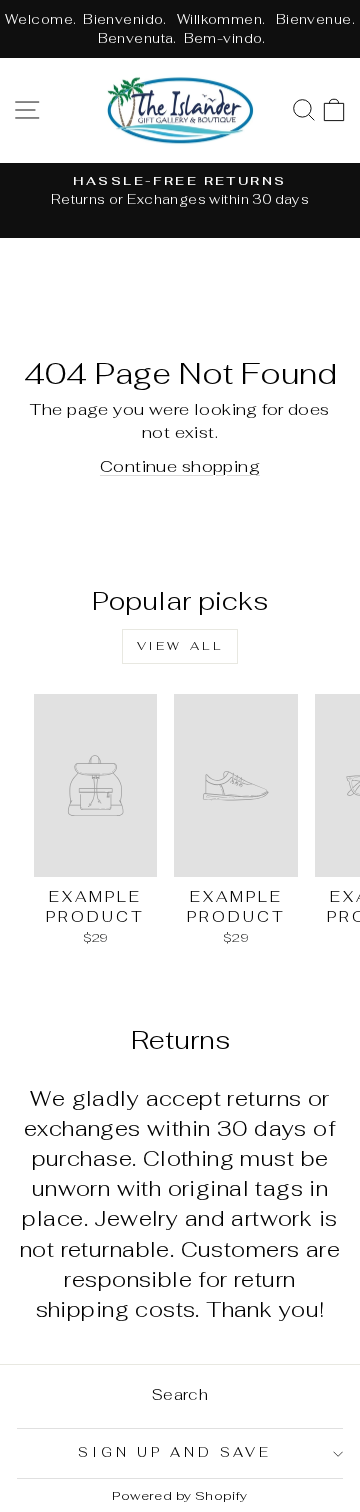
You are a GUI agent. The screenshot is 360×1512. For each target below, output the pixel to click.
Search (180, 1394)
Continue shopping (180, 466)
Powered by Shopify (179, 1495)
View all (180, 646)
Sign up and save (175, 1452)
